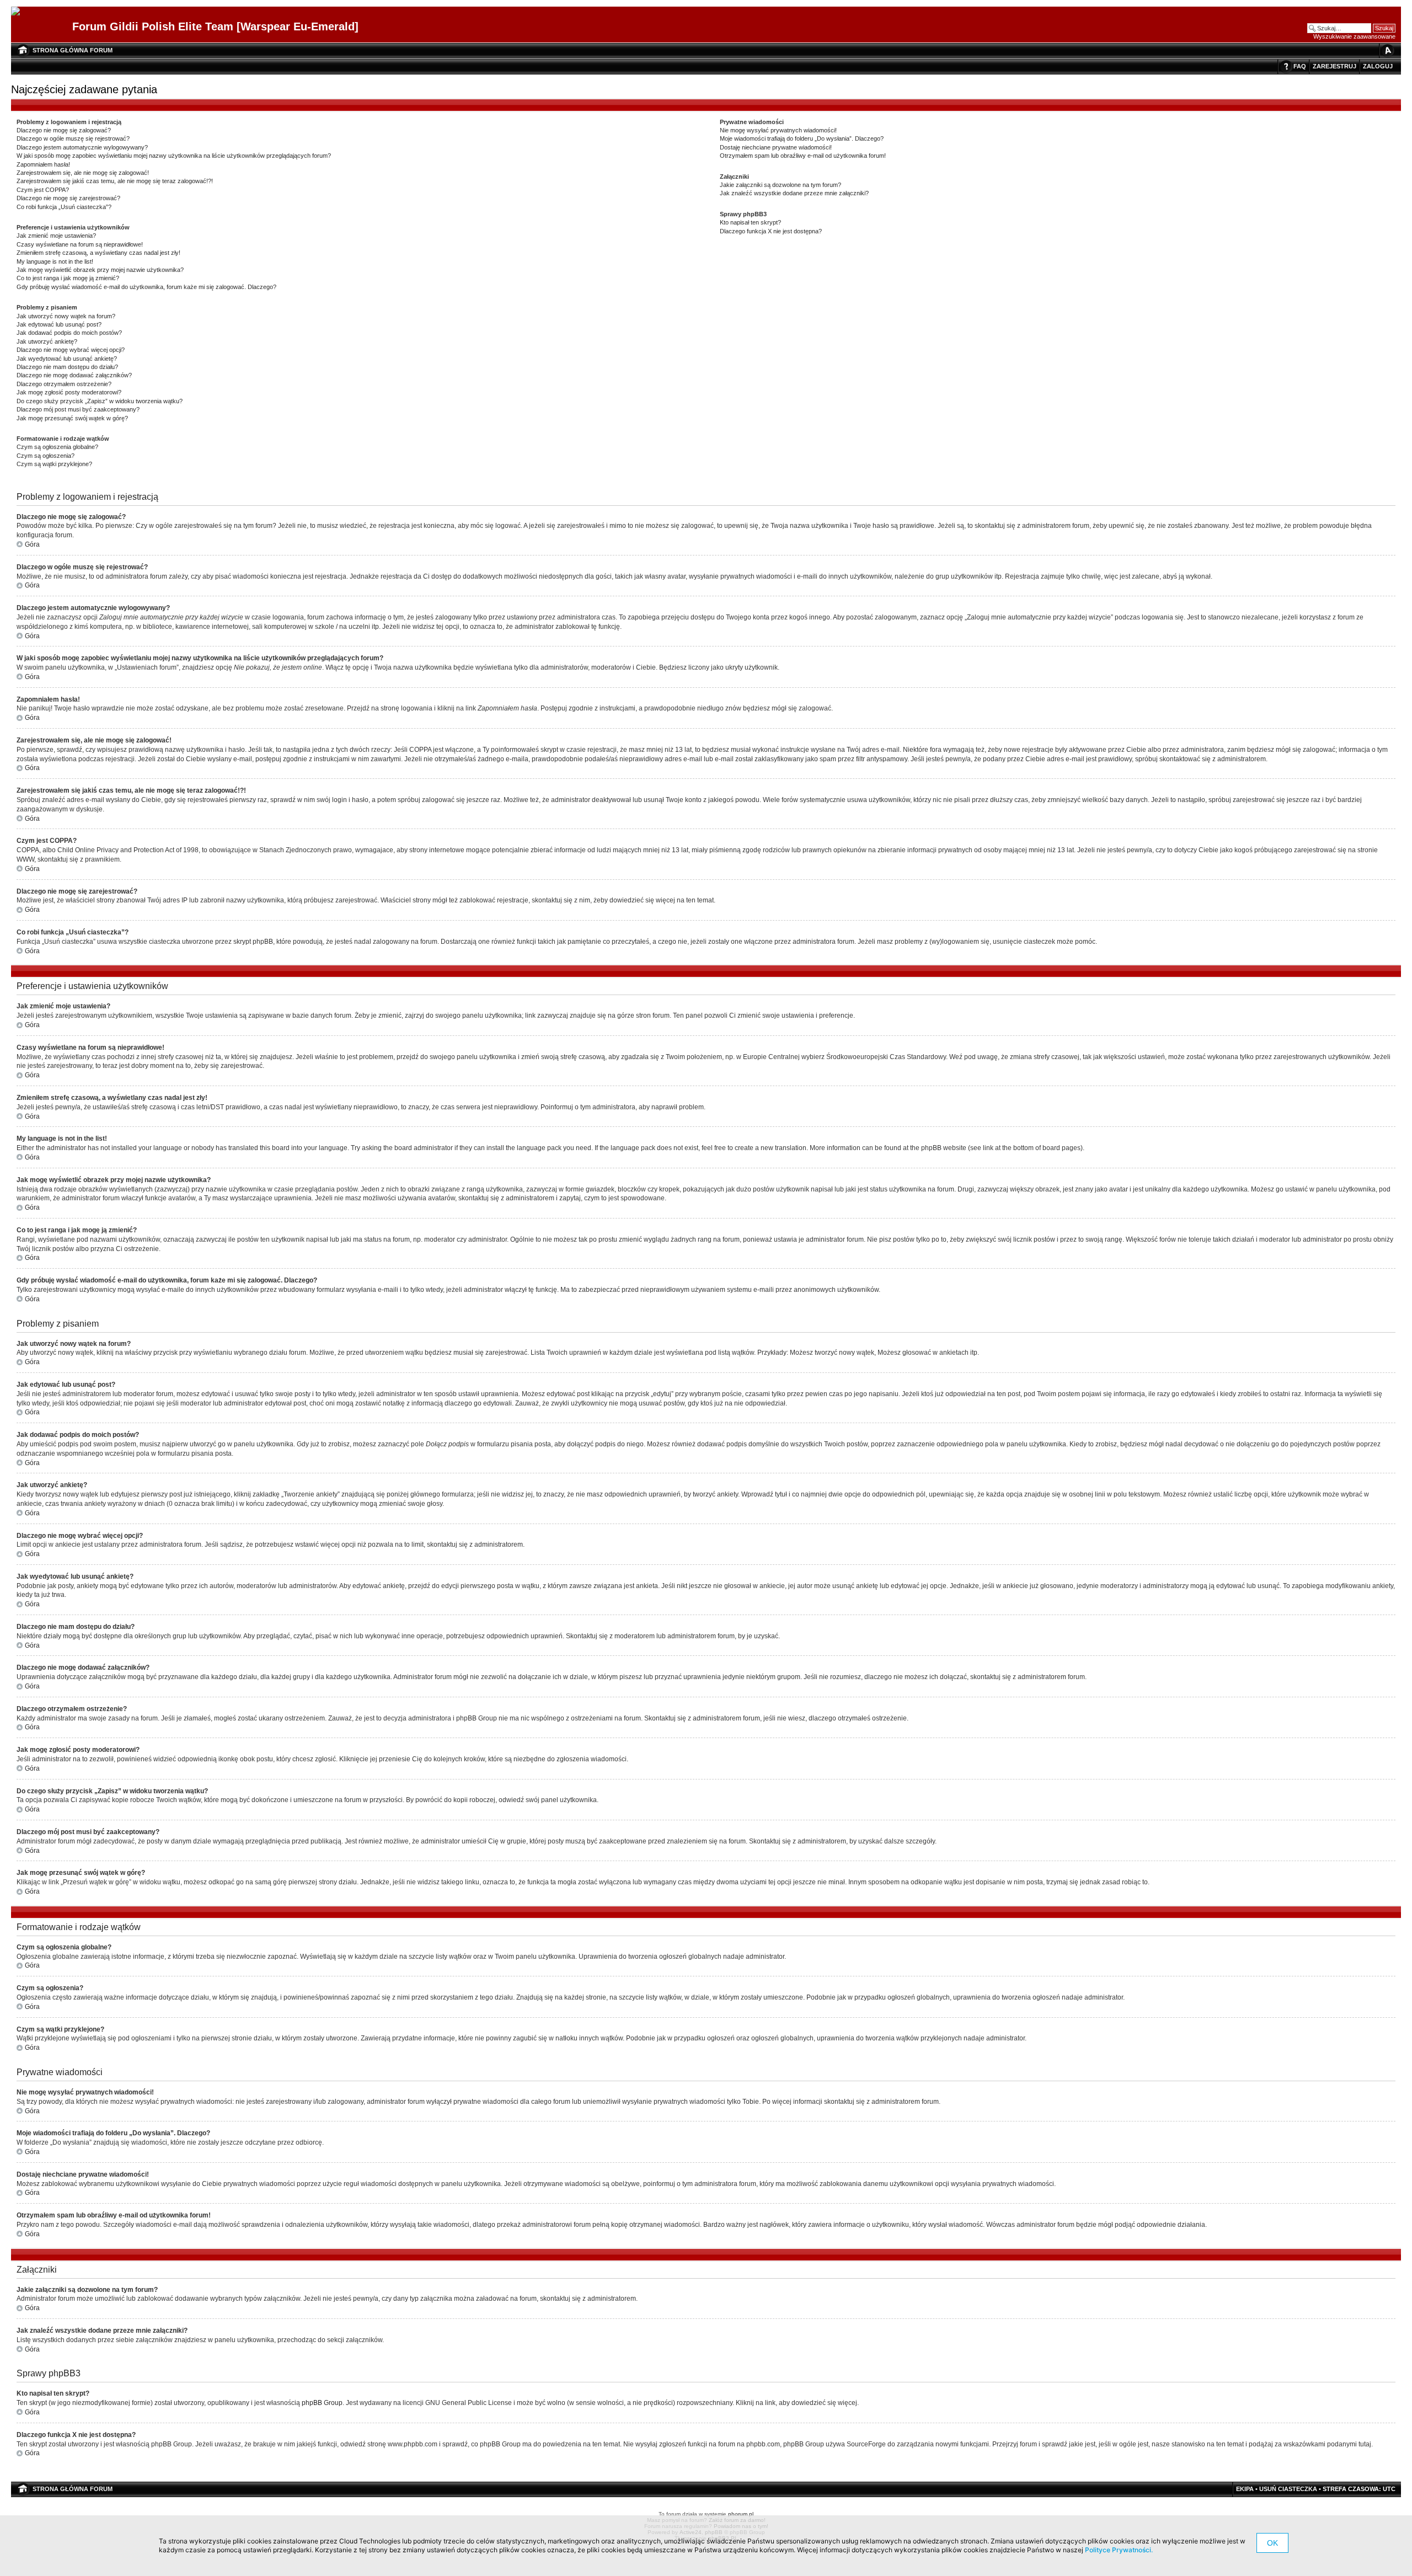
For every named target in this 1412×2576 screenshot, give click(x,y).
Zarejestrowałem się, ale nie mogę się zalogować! (83, 173)
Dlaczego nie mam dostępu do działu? (67, 367)
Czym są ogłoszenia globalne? (57, 447)
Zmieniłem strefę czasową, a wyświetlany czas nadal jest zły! (98, 253)
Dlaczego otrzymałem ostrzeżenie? (64, 384)
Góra (32, 544)
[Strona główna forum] (20, 12)
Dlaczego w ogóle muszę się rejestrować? (73, 138)
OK (1272, 2543)
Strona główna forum (73, 50)
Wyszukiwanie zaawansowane (1354, 36)
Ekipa (1245, 2489)
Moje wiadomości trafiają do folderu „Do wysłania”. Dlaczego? (802, 138)
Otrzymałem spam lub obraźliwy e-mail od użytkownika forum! (803, 156)
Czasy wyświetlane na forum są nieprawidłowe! (80, 244)
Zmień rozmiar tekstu (1387, 50)
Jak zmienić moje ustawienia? (56, 236)
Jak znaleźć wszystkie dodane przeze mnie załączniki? (794, 193)
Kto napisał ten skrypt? (750, 222)
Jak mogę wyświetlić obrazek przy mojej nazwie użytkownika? (100, 270)
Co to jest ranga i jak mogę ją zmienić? (68, 278)
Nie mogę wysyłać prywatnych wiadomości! (778, 130)
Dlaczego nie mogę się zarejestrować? (68, 198)
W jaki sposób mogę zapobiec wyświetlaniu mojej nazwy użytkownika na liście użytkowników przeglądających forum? (174, 156)
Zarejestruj (1335, 66)
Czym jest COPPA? (43, 190)
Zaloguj (1378, 66)
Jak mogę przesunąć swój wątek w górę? (72, 418)
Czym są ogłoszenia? (46, 456)
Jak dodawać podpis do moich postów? (69, 333)
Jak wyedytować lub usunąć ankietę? (67, 359)
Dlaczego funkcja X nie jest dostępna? (771, 231)
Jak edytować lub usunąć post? (59, 324)
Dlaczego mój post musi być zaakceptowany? (78, 409)
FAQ (1300, 66)
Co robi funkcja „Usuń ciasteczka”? (64, 207)
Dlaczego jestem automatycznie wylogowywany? (82, 147)
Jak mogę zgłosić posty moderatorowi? (69, 392)
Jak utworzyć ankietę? (47, 341)
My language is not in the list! (55, 261)
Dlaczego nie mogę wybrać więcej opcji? (71, 350)
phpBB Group (322, 2403)
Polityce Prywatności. (1119, 2550)
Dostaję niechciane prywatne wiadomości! (776, 147)
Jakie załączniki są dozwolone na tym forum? (780, 185)
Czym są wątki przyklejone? (54, 464)
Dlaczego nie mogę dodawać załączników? (74, 375)
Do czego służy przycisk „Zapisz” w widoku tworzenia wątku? (100, 401)
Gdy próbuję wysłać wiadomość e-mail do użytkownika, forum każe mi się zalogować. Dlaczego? (146, 287)
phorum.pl (741, 2514)
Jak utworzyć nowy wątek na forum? (66, 316)
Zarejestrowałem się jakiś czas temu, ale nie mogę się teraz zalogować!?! (115, 181)
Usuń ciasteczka (1288, 2489)
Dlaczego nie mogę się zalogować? (64, 130)
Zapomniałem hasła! (43, 164)
